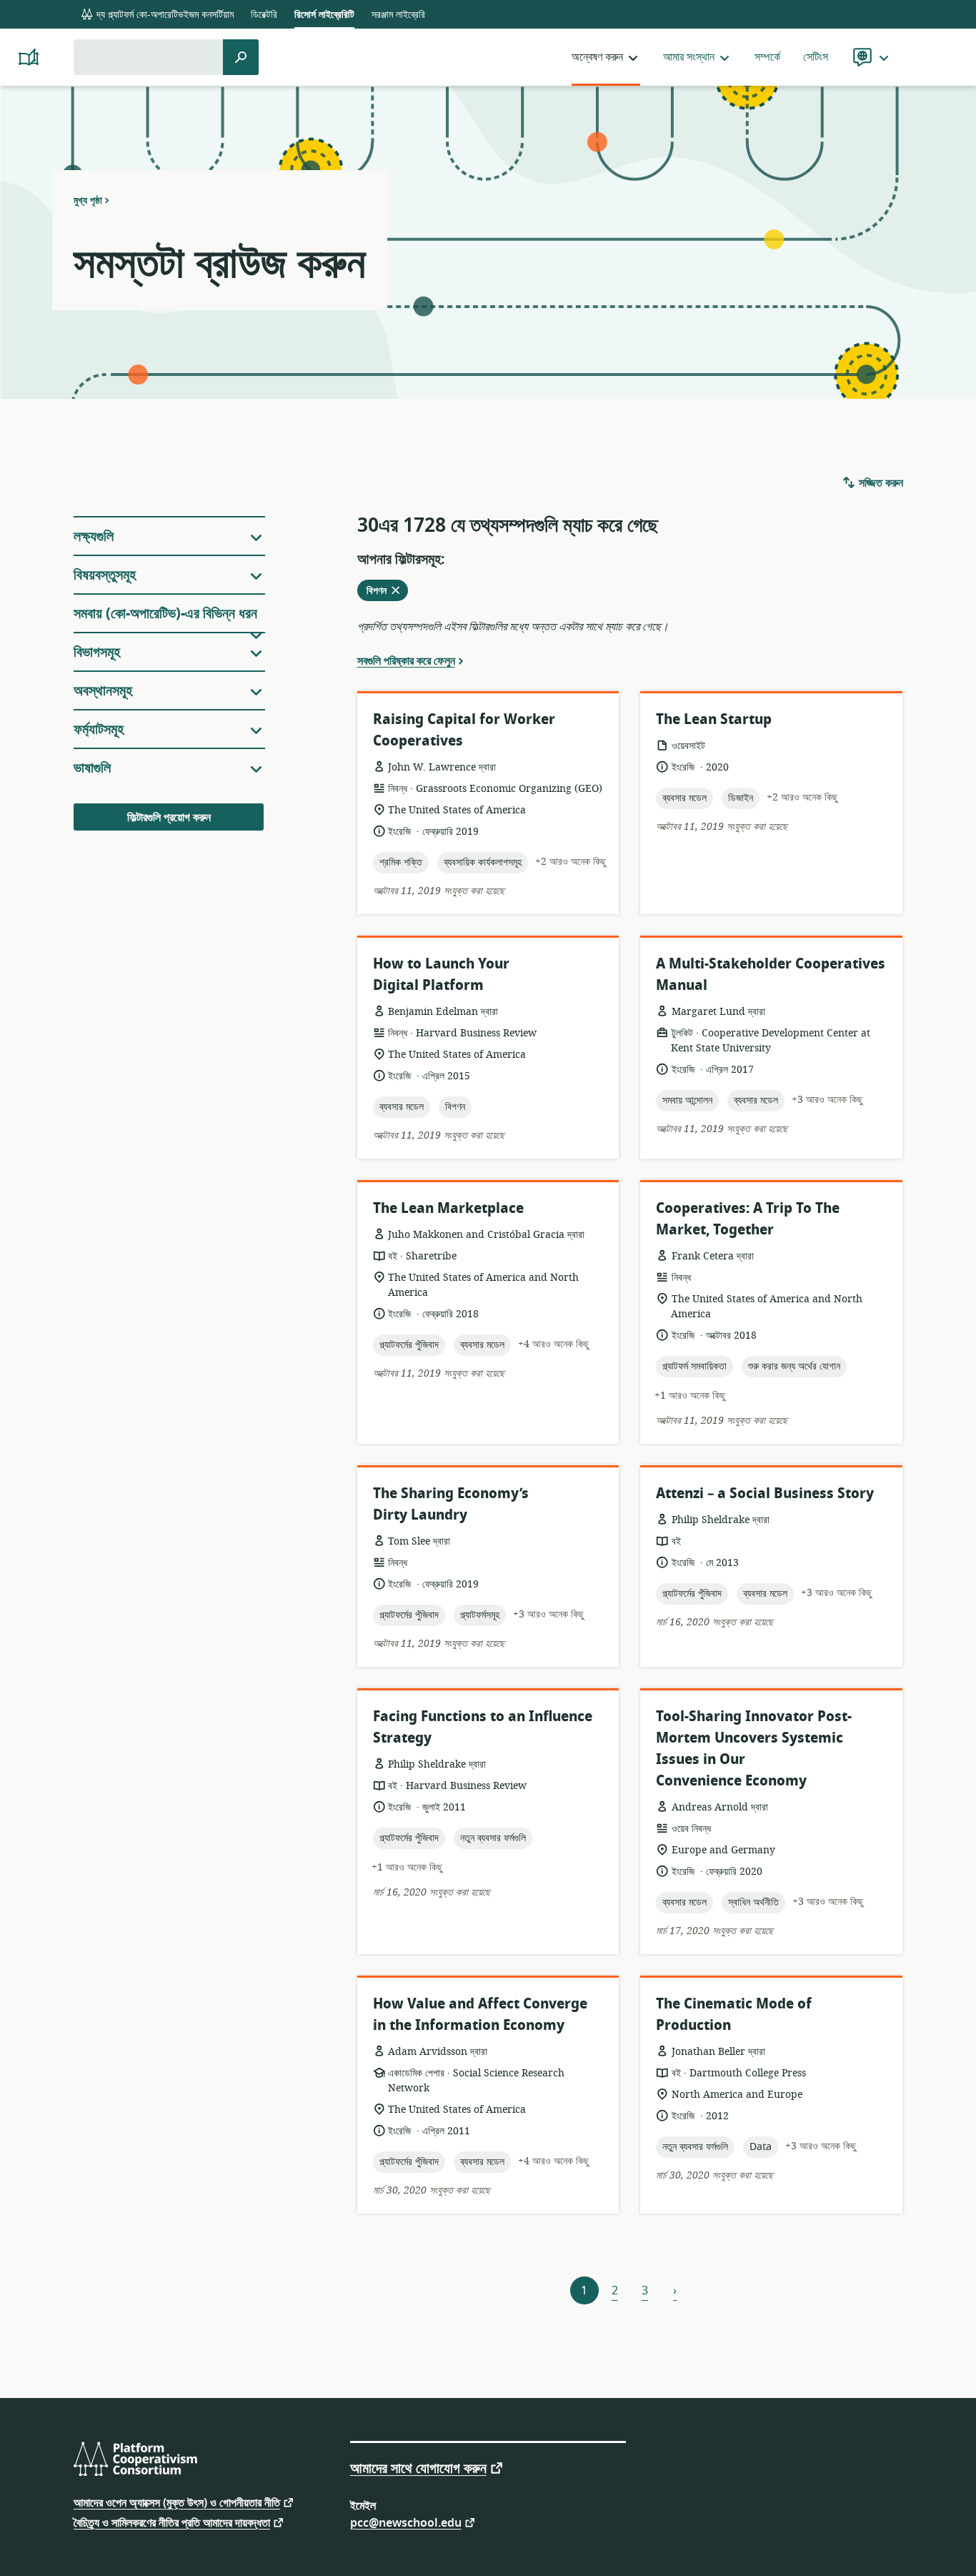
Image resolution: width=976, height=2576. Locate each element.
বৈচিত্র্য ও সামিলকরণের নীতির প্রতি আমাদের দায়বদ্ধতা (172, 2522)
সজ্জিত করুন (880, 483)
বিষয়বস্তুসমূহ (105, 575)
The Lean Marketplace (448, 1208)
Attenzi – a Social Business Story (765, 1493)
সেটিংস (816, 57)
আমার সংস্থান (689, 57)
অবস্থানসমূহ (103, 691)
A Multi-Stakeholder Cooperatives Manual (771, 975)
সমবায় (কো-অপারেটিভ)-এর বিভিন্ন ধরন (165, 614)
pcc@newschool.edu (406, 2522)
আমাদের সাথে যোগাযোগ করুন (418, 2467)
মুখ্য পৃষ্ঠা (88, 200)
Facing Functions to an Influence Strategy (483, 1727)
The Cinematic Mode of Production (734, 2015)
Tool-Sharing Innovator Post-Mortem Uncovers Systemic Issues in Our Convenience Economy (754, 1749)
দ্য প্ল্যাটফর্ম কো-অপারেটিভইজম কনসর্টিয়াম (164, 15)
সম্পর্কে (767, 57)
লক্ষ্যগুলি (94, 536)
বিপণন (387, 592)
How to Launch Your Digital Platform (441, 975)
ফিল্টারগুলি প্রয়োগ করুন (169, 818)
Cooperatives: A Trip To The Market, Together (748, 1219)
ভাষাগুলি (92, 768)
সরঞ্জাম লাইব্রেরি (398, 15)
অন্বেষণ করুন (597, 57)
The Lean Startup (714, 719)
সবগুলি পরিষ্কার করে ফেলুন (406, 660)
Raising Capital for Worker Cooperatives (464, 730)
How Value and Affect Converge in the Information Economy (480, 2015)
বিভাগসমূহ (97, 652)
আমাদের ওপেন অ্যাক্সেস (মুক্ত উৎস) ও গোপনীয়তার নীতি (177, 2502)
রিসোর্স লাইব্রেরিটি (324, 15)
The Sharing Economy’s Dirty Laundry (451, 1504)
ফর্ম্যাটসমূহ (99, 729)
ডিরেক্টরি (264, 15)
